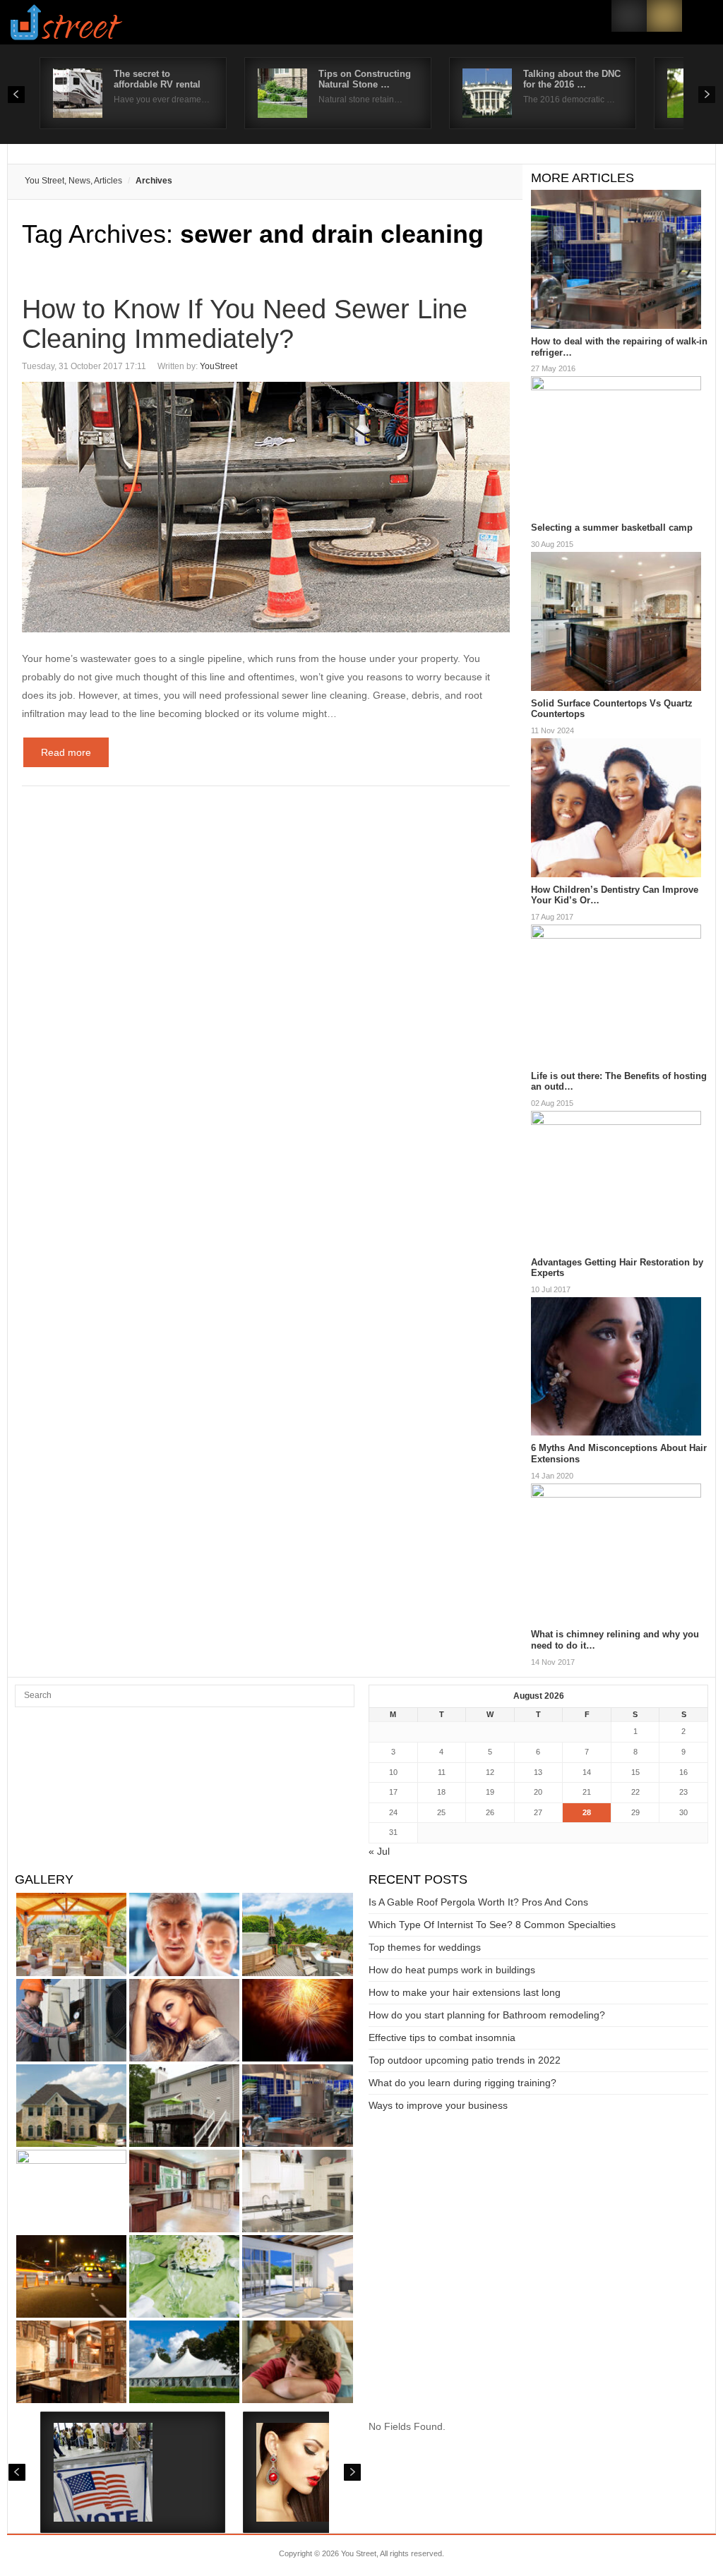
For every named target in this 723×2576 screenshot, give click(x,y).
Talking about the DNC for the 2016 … (572, 79)
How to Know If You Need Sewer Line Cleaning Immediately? (245, 324)
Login (629, 16)
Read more (66, 752)
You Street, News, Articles (73, 181)
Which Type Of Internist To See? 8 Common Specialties (492, 1925)
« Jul (379, 1851)
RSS (664, 16)
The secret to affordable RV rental (157, 79)
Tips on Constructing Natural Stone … (365, 79)
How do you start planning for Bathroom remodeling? (487, 2015)
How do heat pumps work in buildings (452, 1970)
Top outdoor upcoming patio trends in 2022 (465, 2060)
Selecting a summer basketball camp (612, 528)
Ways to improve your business (438, 2105)
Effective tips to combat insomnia (442, 2038)
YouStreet (219, 366)
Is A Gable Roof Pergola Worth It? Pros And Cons (478, 1902)
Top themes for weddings (425, 1947)
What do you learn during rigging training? (462, 2083)
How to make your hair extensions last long (465, 1992)
